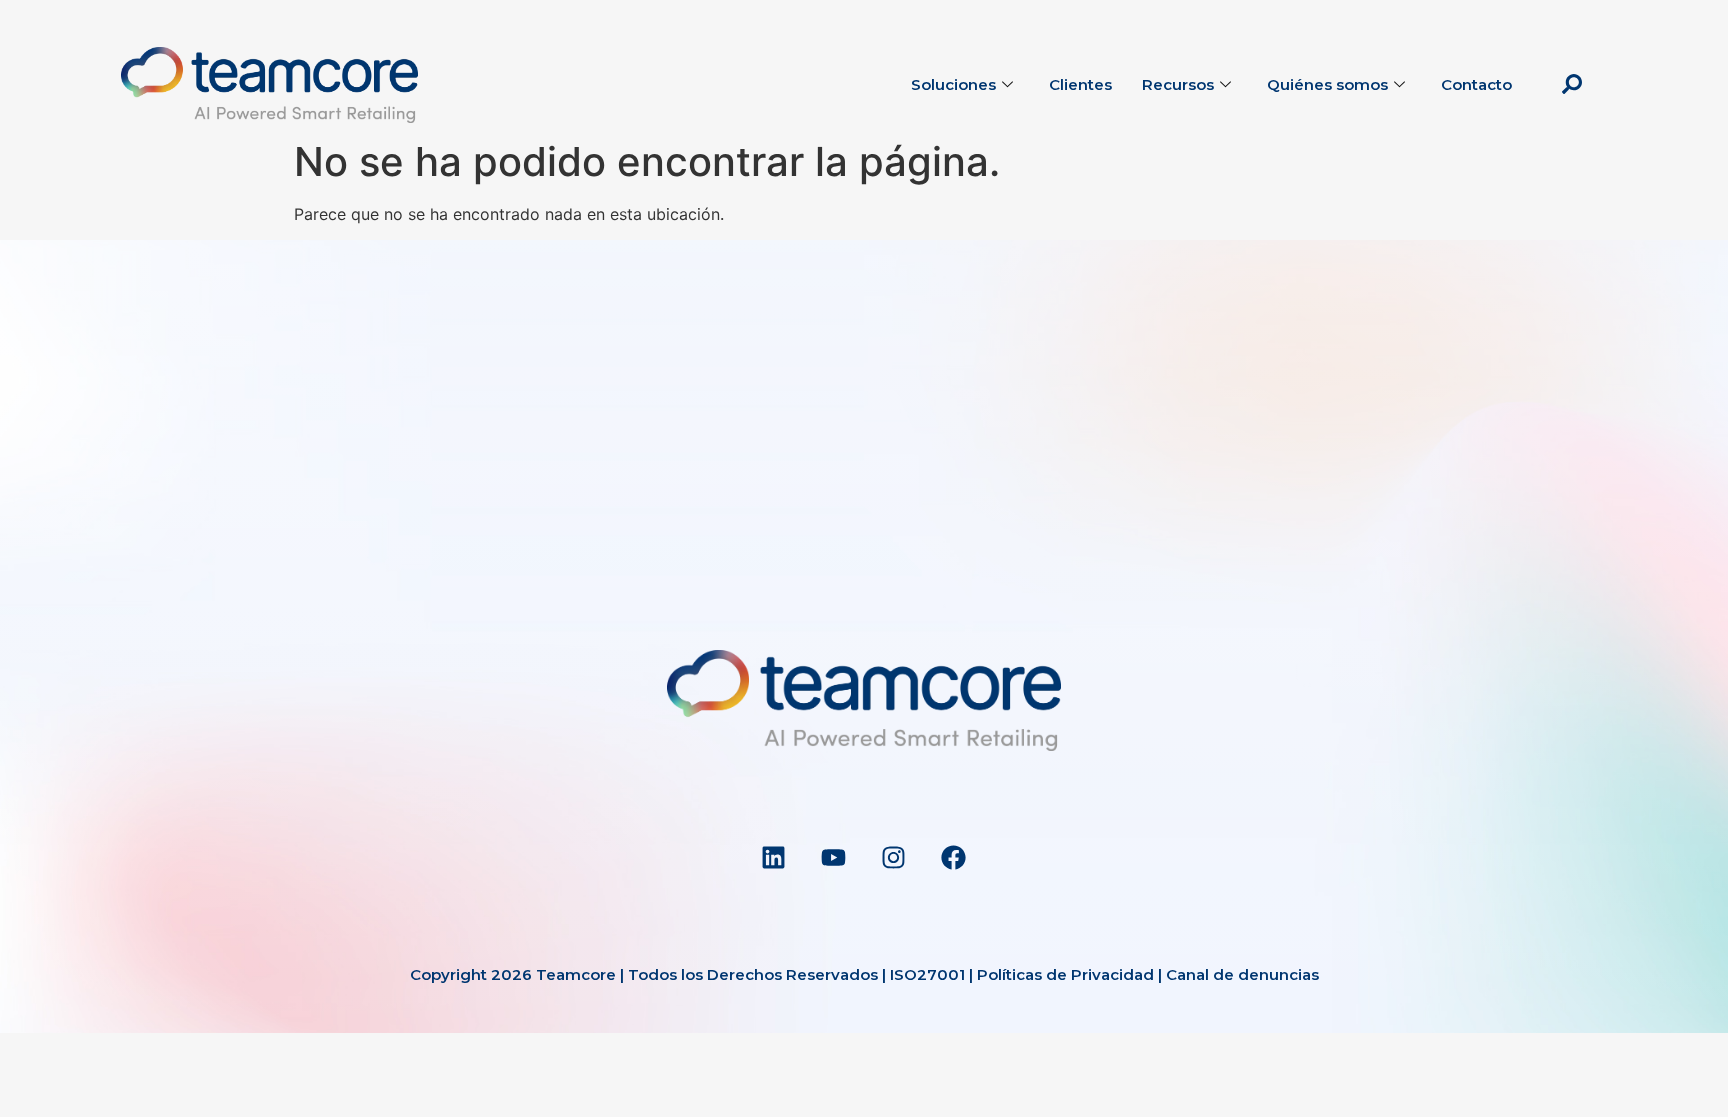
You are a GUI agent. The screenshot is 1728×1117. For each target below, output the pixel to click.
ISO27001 (927, 974)
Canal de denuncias (1242, 974)
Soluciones (953, 84)
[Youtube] (834, 857)
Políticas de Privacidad (1065, 974)
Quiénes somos (1327, 84)
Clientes (1080, 84)
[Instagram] (894, 857)
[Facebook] (954, 857)
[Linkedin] (774, 857)
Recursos (1178, 84)
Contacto (1476, 84)
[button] (1572, 85)
